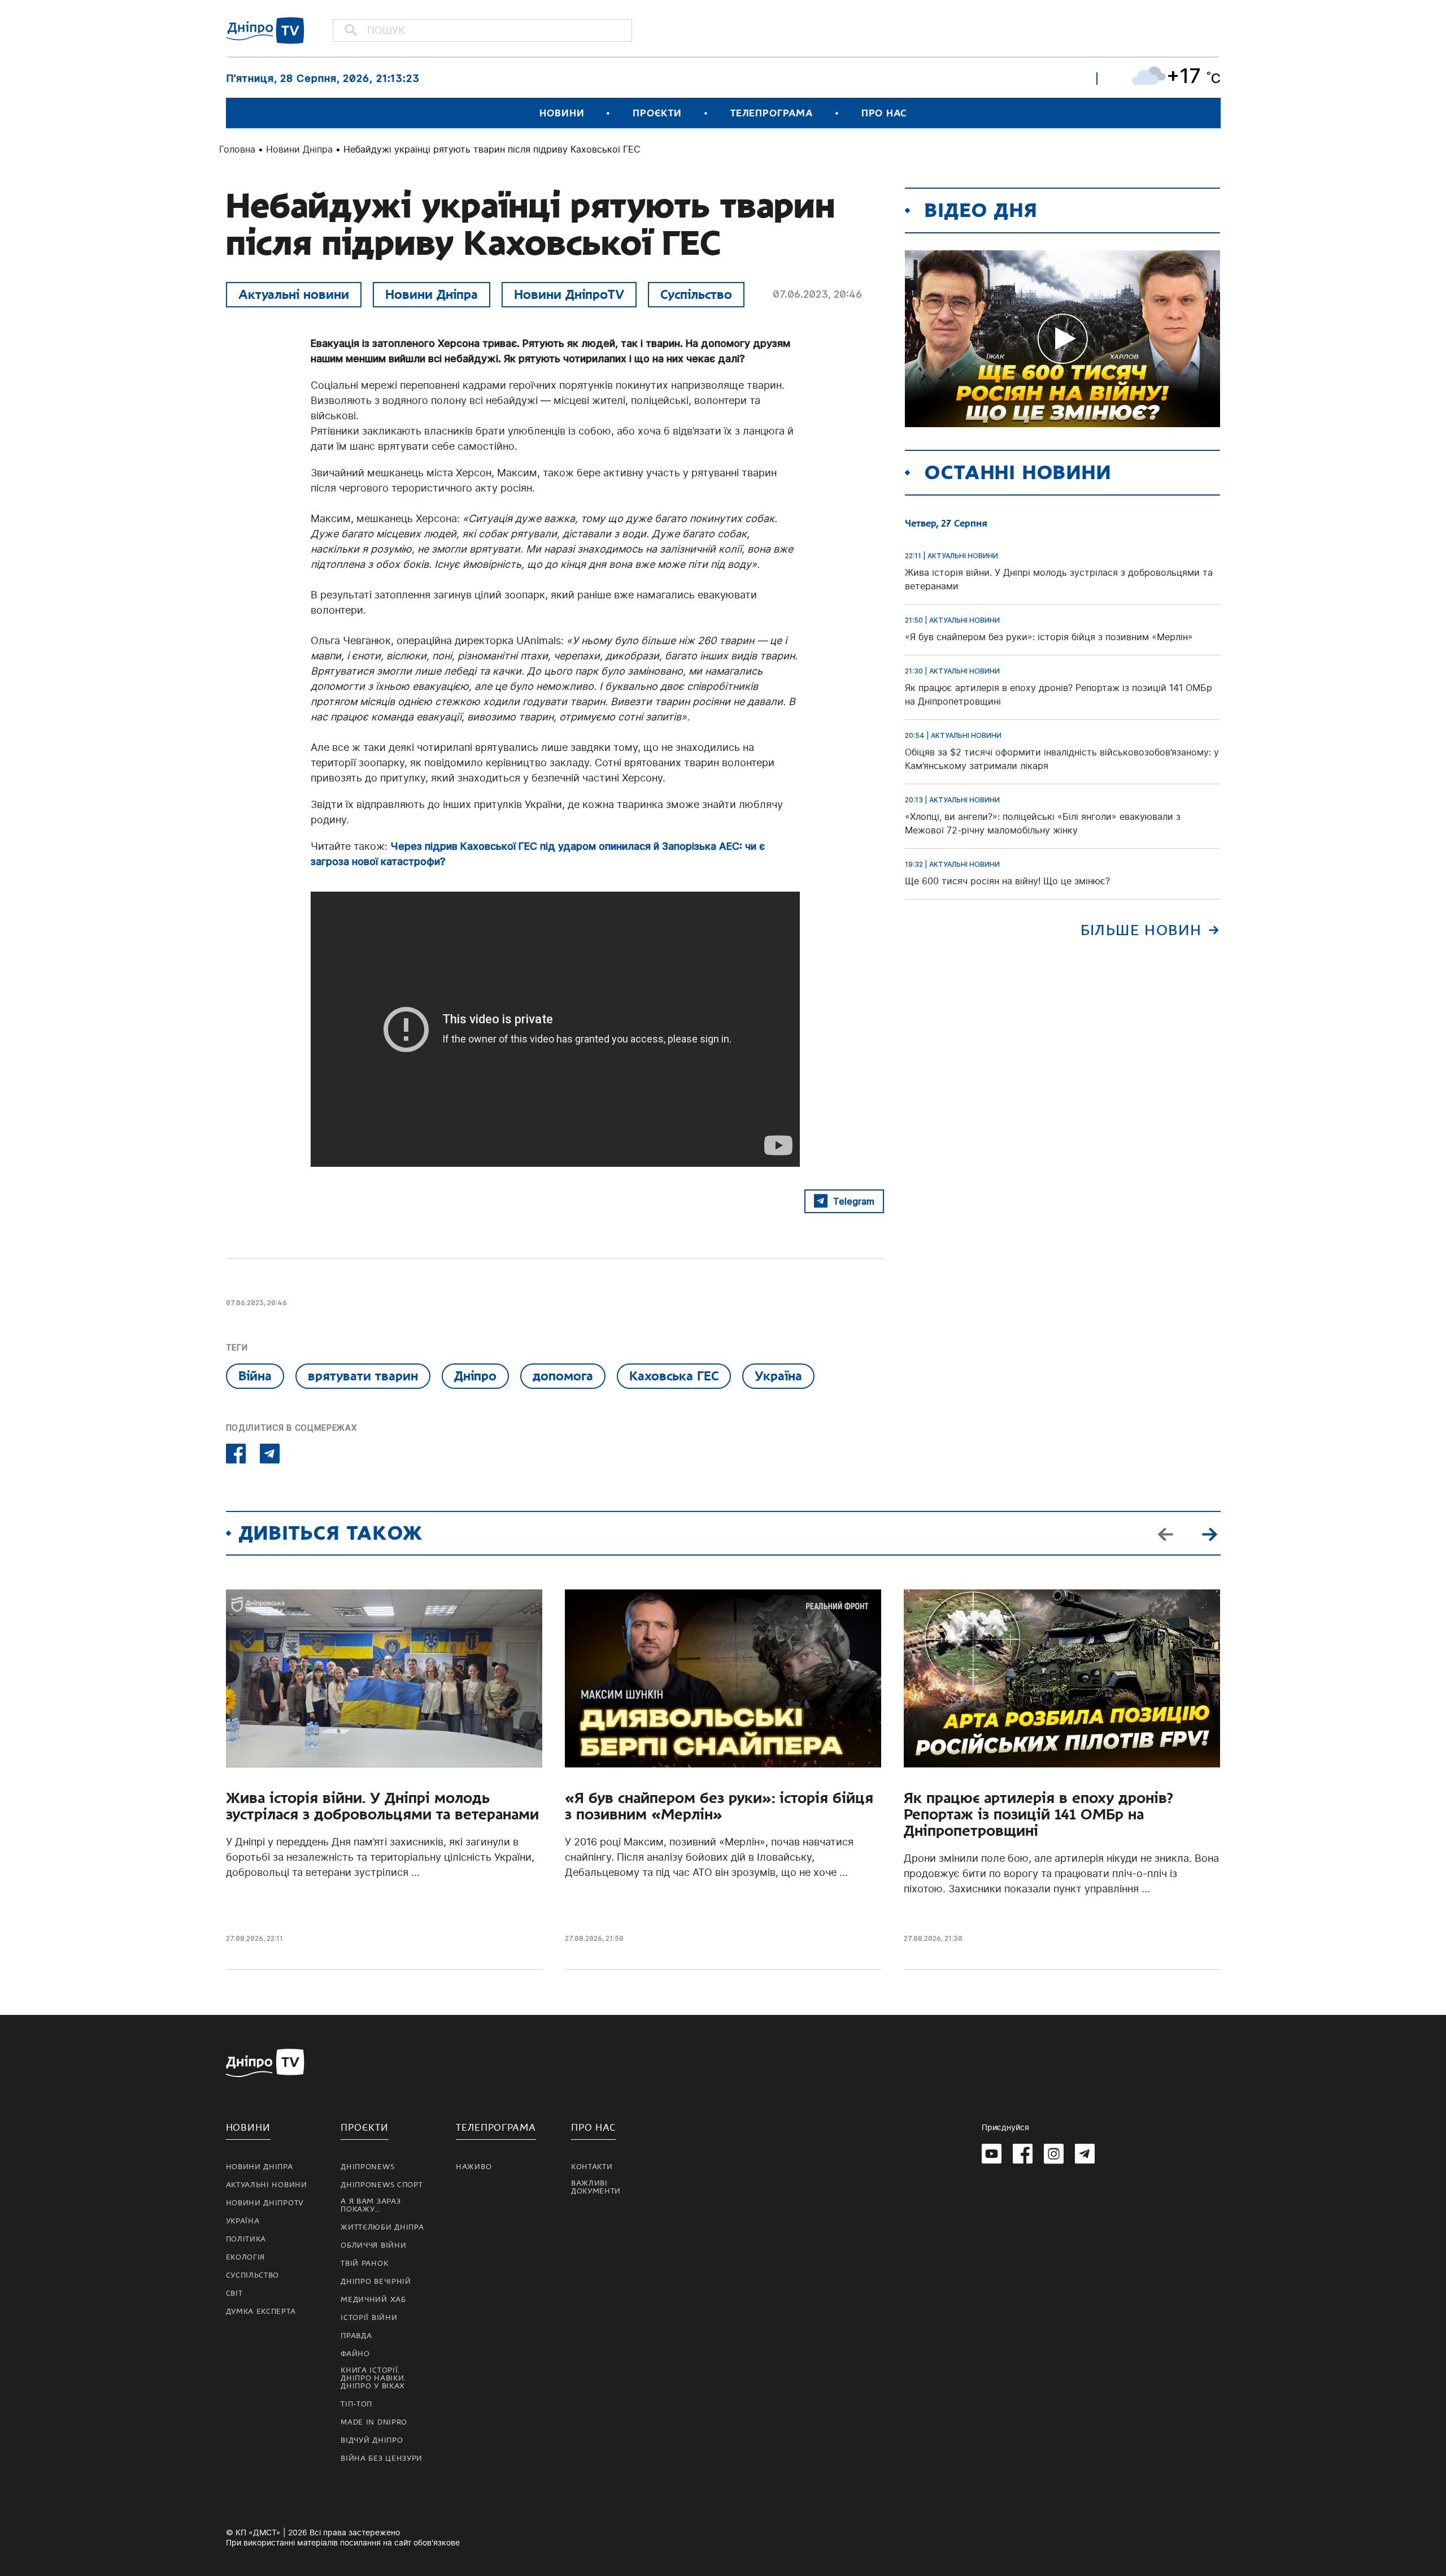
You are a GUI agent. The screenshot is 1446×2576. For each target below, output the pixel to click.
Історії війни (369, 2318)
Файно (355, 2354)
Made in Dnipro (374, 2422)
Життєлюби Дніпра (382, 2227)
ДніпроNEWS (367, 2167)
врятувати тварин (363, 1376)
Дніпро (475, 1376)
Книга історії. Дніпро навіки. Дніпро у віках (373, 2378)
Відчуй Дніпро (372, 2440)
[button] (1210, 1533)
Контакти (592, 2167)
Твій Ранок (364, 2264)
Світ (234, 2293)
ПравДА (356, 2336)
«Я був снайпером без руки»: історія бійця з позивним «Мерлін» (719, 1806)
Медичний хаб (373, 2300)
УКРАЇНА (243, 2221)
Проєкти (657, 113)
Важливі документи (596, 2187)
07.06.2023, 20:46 (817, 294)
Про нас (884, 113)
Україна (778, 1376)
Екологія (246, 2257)
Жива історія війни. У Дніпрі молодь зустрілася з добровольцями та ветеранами (382, 1806)
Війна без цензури (382, 2458)
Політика (246, 2239)
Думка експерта (261, 2312)
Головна (237, 149)
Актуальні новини (294, 294)
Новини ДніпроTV (569, 294)
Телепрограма (772, 113)
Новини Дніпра (299, 149)
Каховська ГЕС (674, 1376)
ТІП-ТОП (356, 2404)
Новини (562, 113)
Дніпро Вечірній (376, 2282)
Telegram (854, 1201)
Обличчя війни (373, 2245)
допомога (563, 1376)
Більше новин (1141, 930)
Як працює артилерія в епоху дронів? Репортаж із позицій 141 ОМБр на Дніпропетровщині (1038, 1815)
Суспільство (696, 294)
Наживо (474, 2167)
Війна (255, 1376)
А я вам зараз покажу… (371, 2205)
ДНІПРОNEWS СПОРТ (382, 2185)
